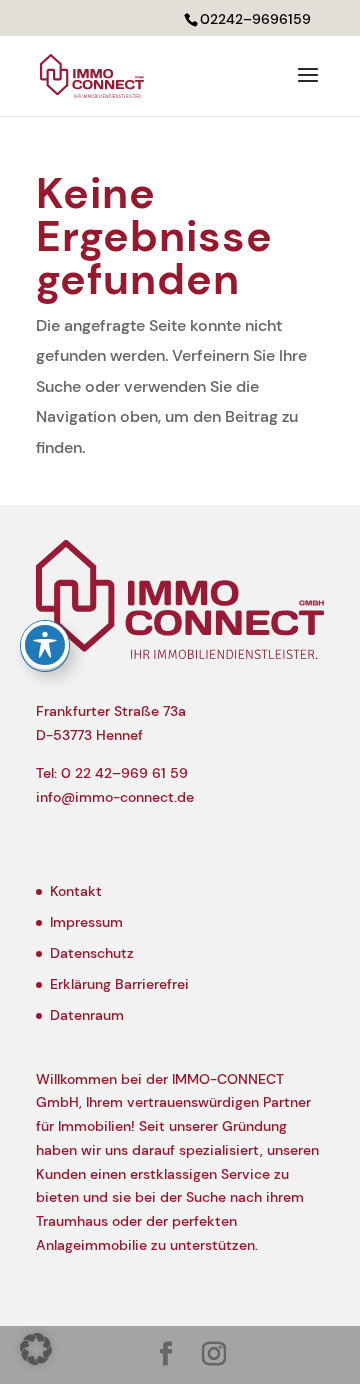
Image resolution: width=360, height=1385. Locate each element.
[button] (308, 88)
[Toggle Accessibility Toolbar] (45, 645)
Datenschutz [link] (92, 953)
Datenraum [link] (87, 1015)
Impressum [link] (86, 922)
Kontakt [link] (76, 891)
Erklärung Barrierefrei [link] (119, 984)
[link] (92, 74)
